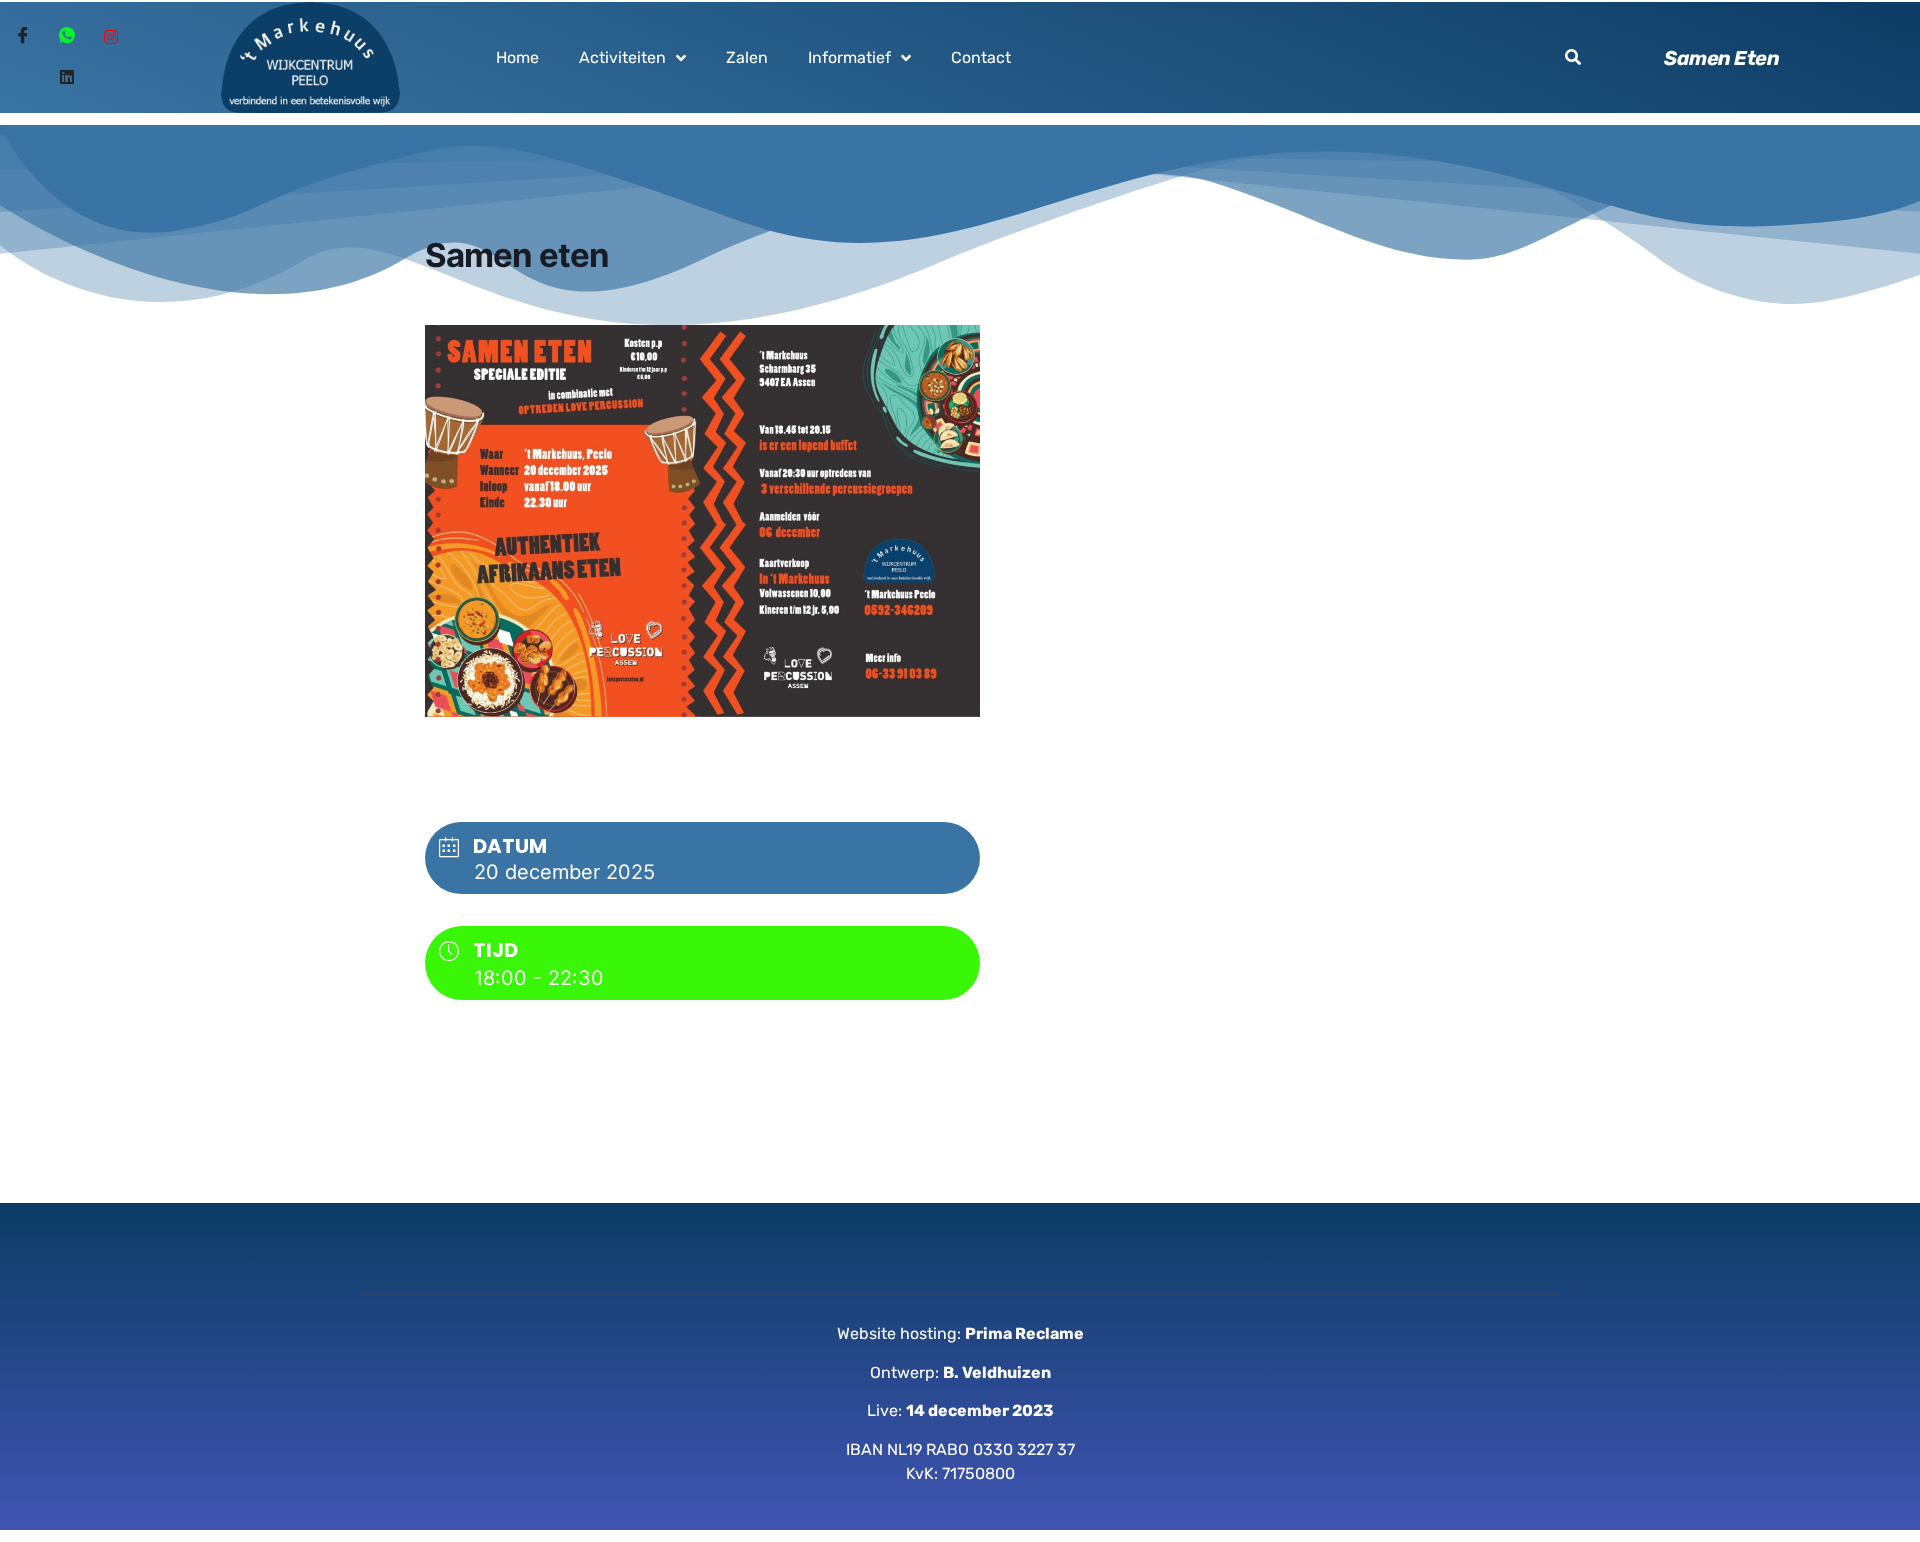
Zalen (747, 57)
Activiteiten (622, 57)
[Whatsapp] (67, 38)
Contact (981, 57)
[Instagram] (111, 38)
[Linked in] (67, 78)
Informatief (849, 57)
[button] (1573, 57)
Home (517, 57)
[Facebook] (23, 38)
